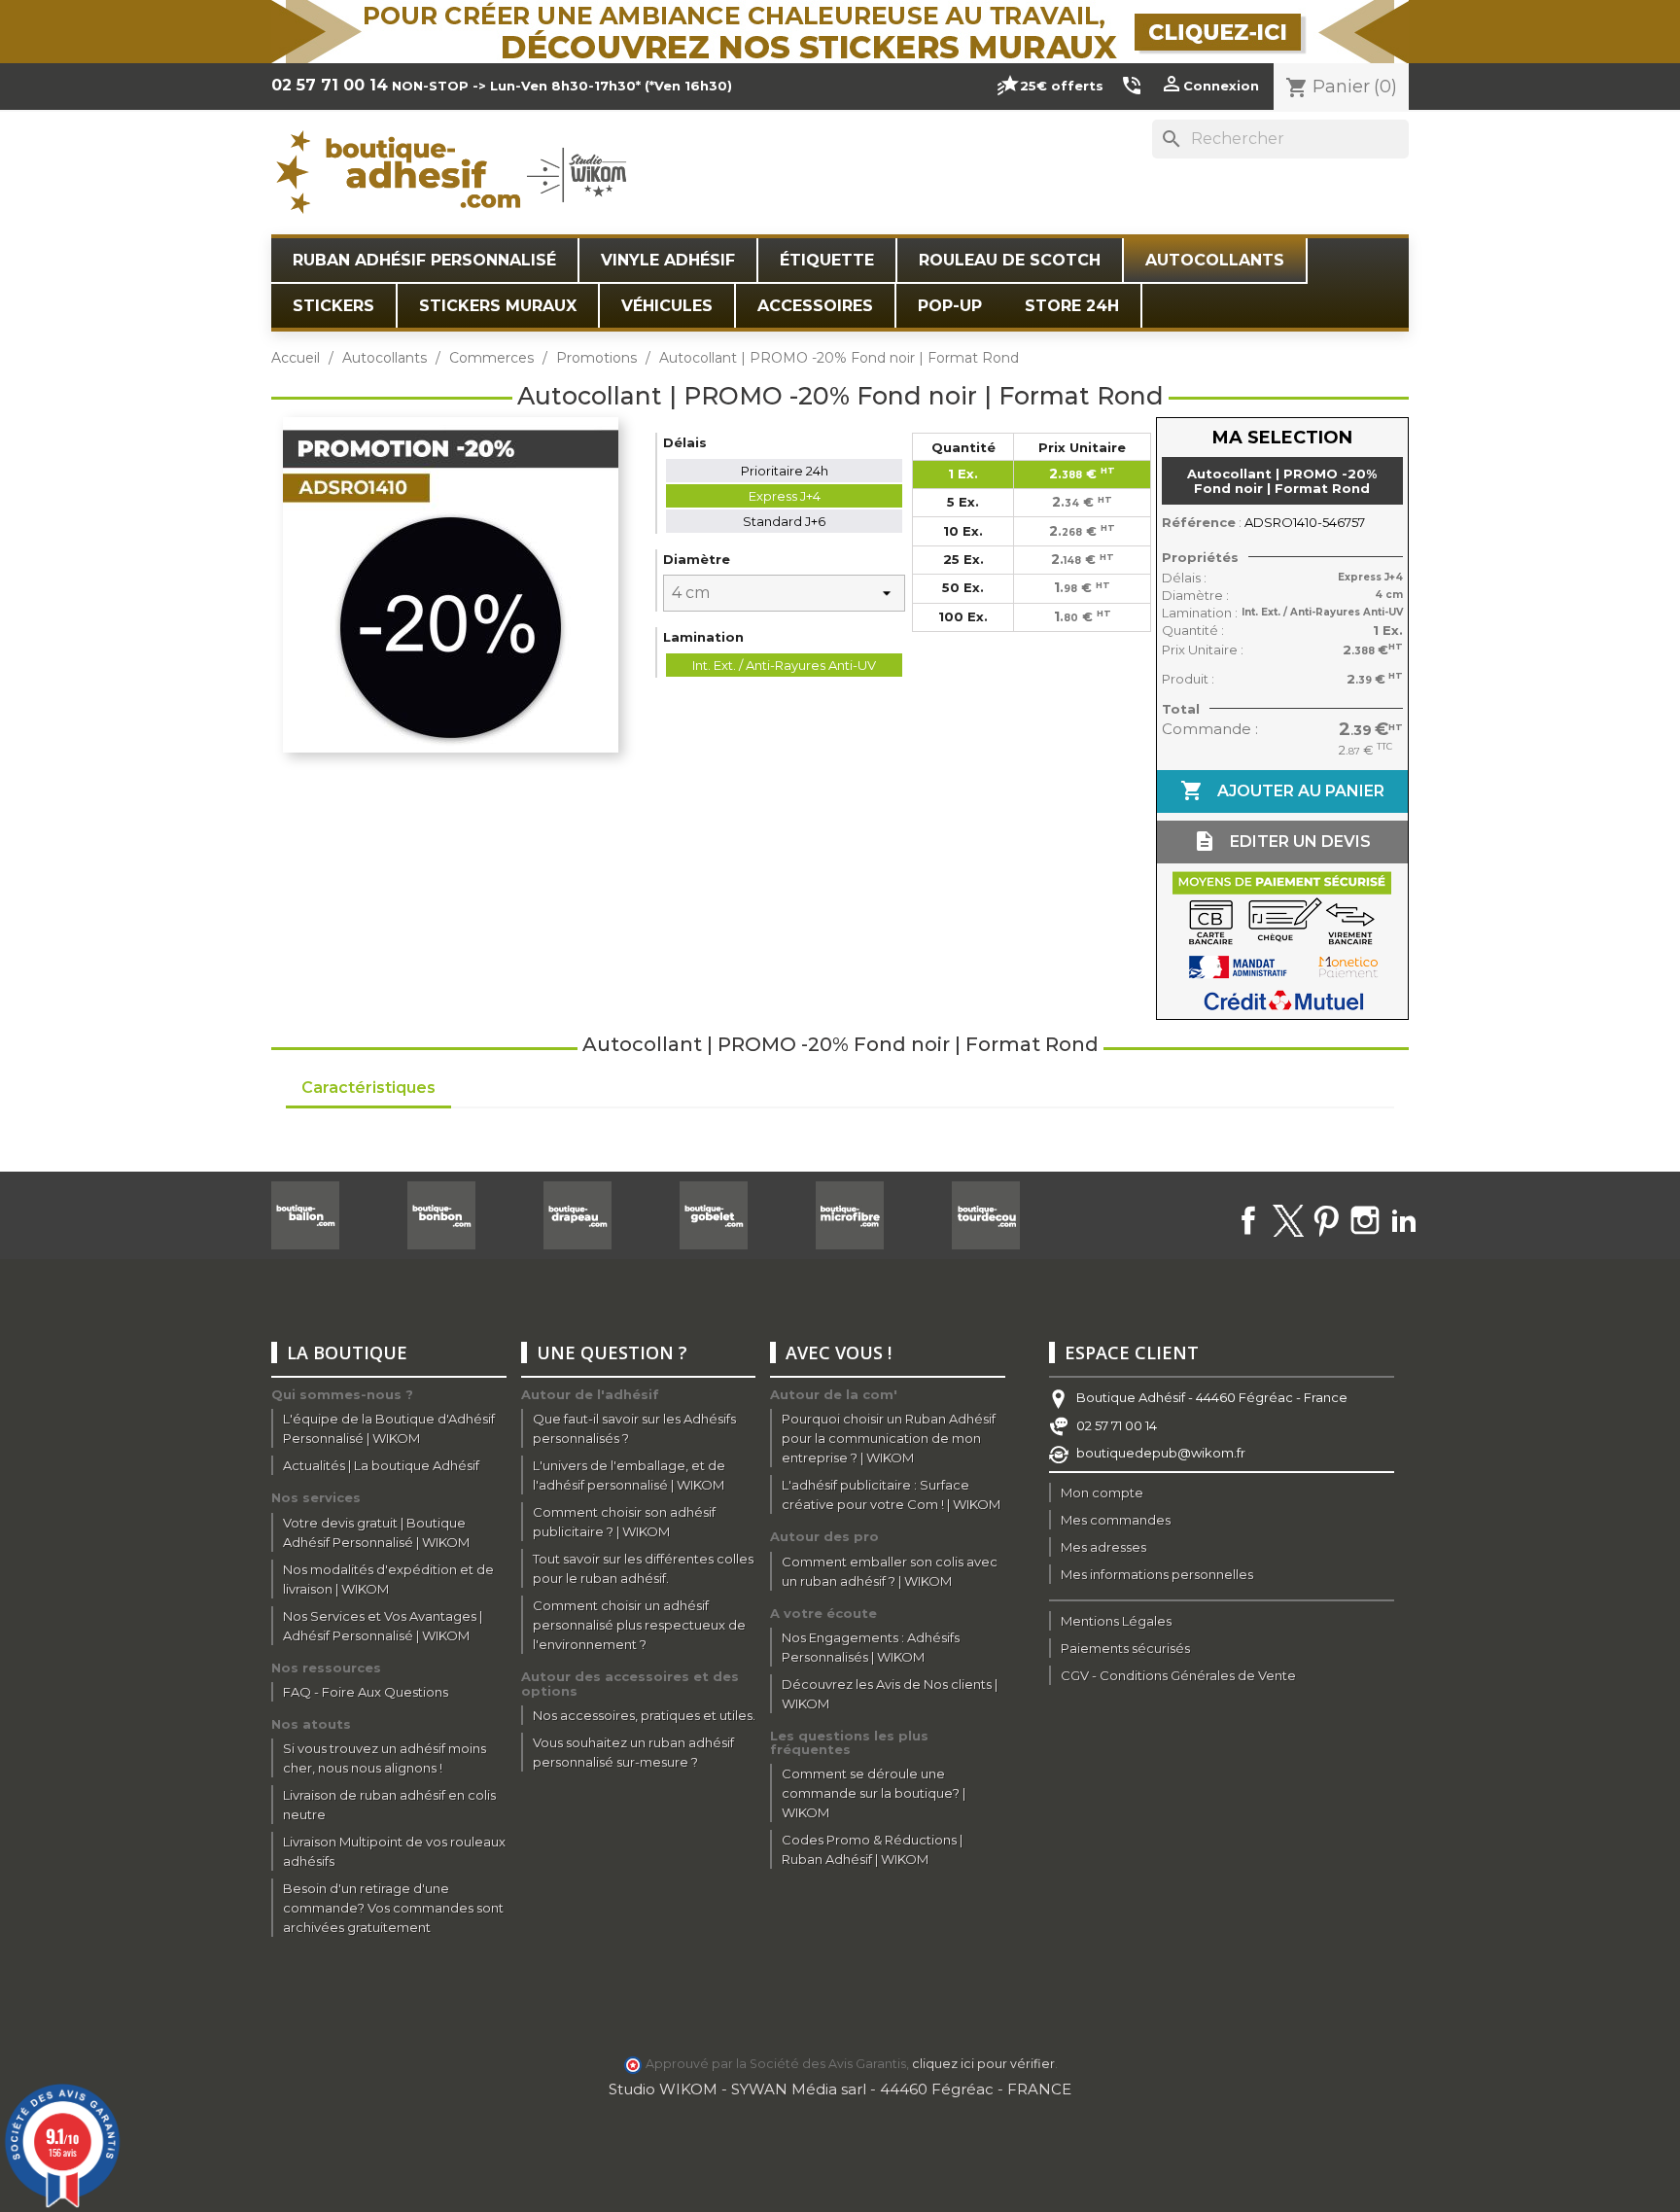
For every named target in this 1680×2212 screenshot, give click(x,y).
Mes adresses (1103, 1547)
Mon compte (1102, 1492)
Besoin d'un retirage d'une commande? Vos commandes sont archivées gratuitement (393, 1908)
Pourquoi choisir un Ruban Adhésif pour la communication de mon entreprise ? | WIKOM (889, 1438)
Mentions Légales (1116, 1621)
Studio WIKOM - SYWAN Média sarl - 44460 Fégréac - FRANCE (840, 2089)
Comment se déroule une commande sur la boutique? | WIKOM (874, 1793)
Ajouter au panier (1282, 790)
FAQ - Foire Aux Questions (366, 1692)
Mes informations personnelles (1157, 1574)
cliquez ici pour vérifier (983, 2064)
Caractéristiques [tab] (368, 1088)
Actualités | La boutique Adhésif (381, 1465)
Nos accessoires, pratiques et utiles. (644, 1715)
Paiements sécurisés (1125, 1648)
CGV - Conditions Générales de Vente (1178, 1675)
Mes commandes (1116, 1520)
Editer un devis (1282, 841)
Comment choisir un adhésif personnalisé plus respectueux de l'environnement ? (639, 1625)
